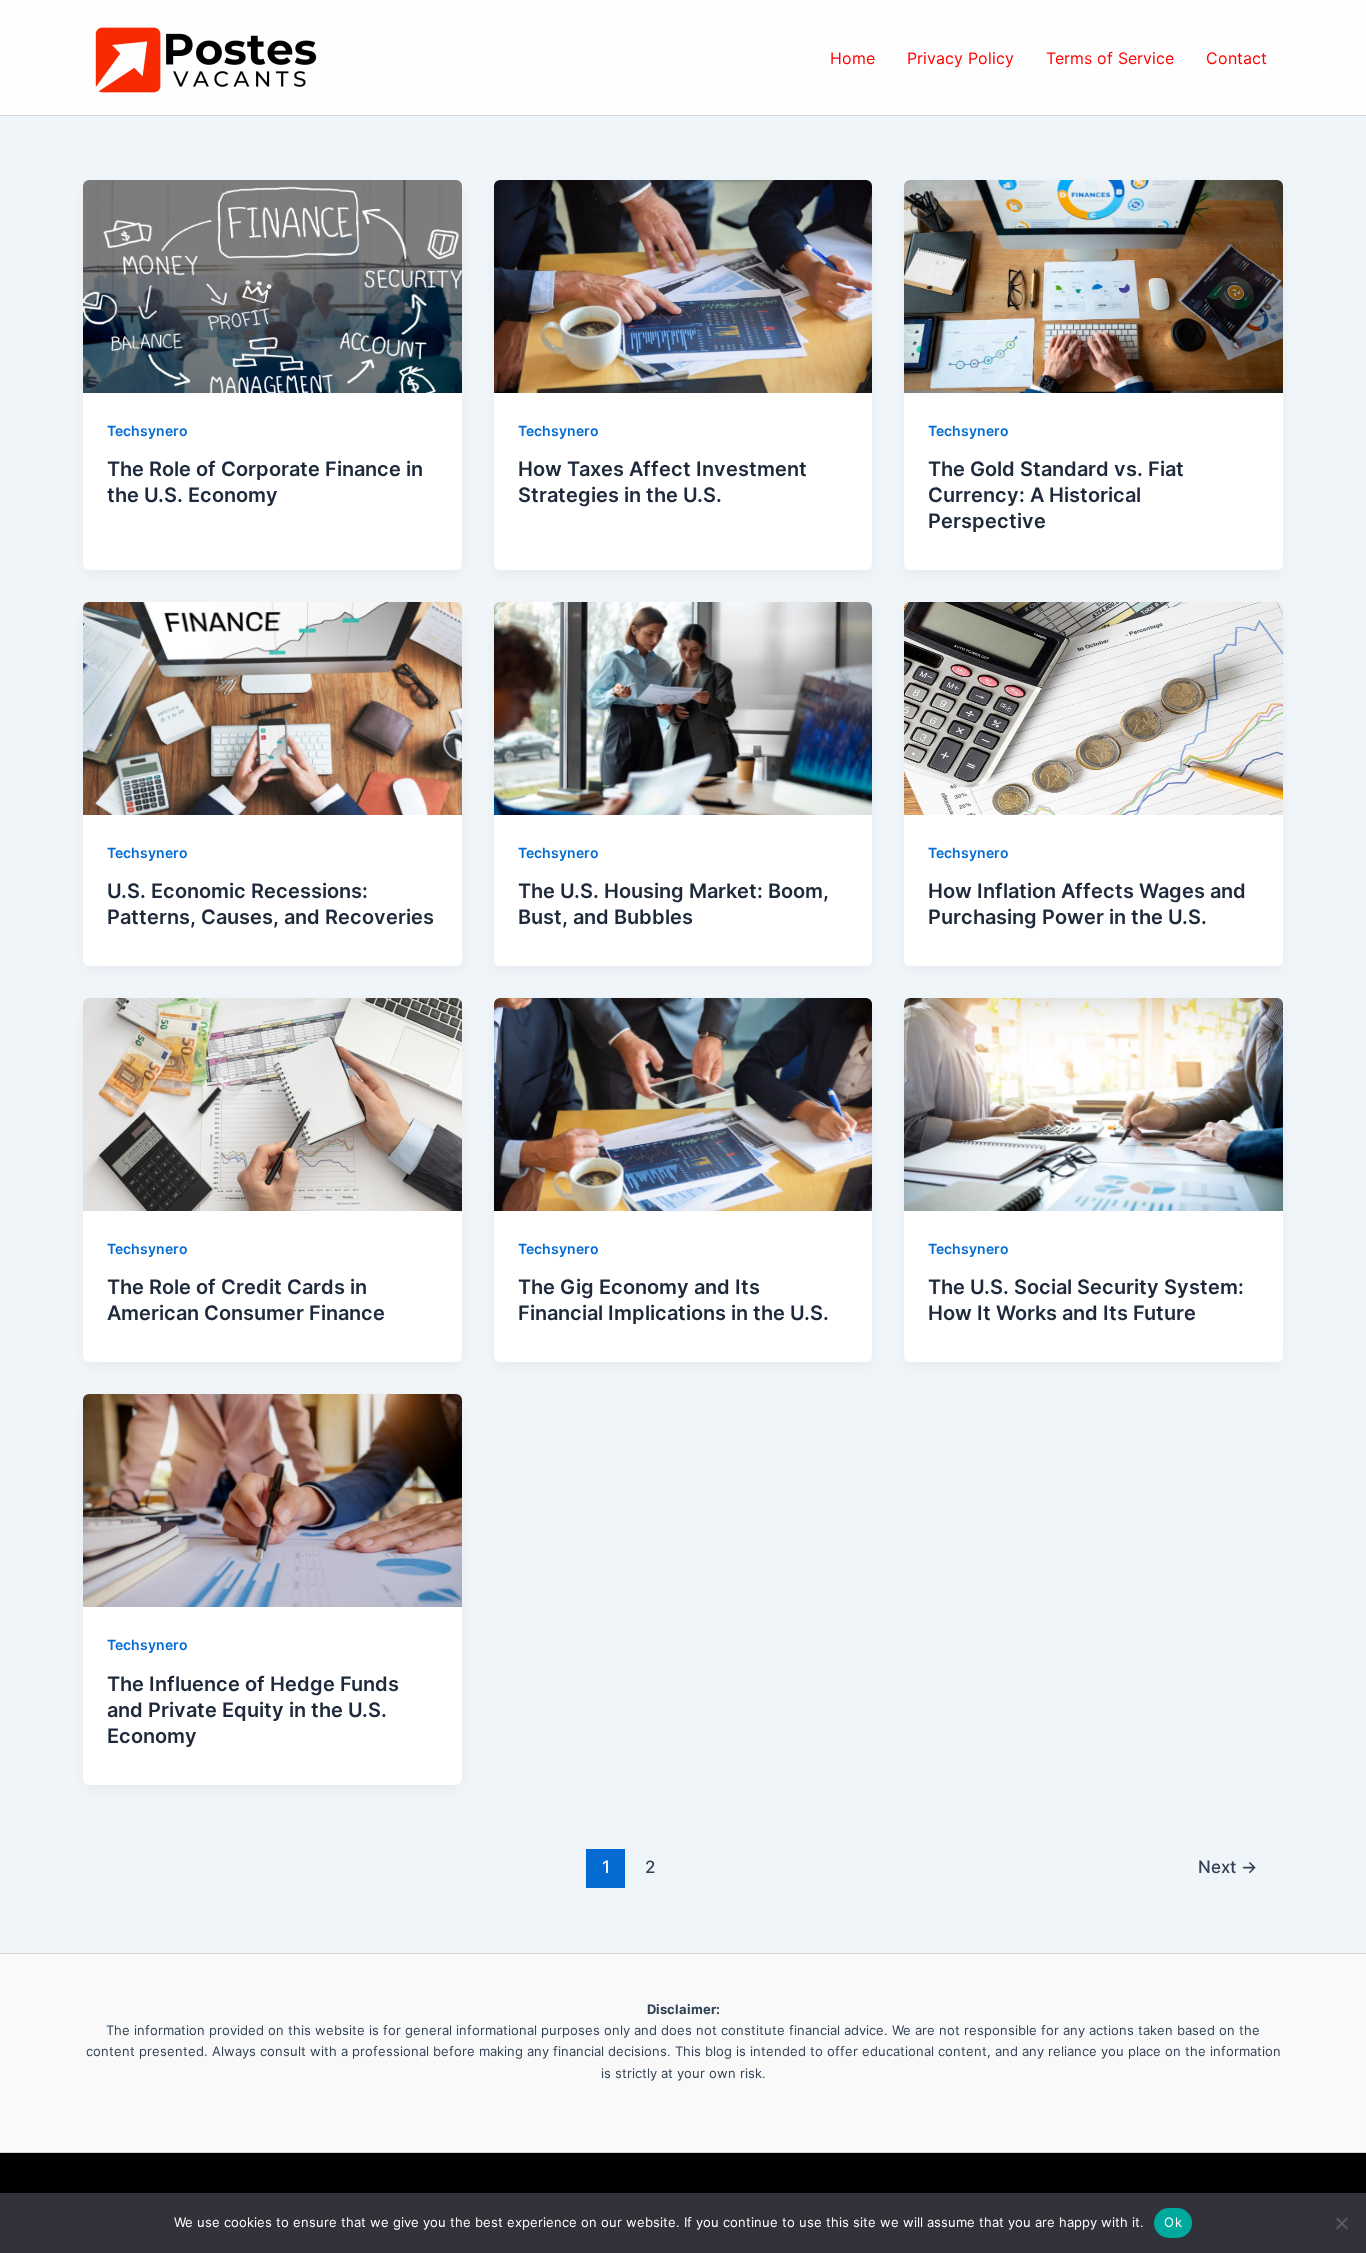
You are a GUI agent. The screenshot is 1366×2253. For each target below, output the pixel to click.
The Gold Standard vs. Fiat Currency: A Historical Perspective (1056, 495)
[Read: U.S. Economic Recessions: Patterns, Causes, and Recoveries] (272, 707)
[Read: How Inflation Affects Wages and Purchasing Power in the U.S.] (1093, 707)
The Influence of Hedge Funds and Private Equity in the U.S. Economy (253, 1710)
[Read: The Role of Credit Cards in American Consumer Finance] (272, 1103)
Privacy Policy (960, 58)
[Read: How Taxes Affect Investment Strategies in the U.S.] (683, 285)
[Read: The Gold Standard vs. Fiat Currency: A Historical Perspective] (1093, 285)
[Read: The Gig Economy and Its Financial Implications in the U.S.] (683, 1103)
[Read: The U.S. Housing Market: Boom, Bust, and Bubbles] (683, 707)
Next (1227, 1866)
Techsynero (147, 430)
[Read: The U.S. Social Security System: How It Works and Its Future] (1093, 1103)
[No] (1341, 2223)
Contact (1236, 58)
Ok (1173, 2222)
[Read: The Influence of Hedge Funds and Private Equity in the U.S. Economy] (272, 1499)
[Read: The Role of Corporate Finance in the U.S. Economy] (272, 285)
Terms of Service (1110, 58)
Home (852, 58)
